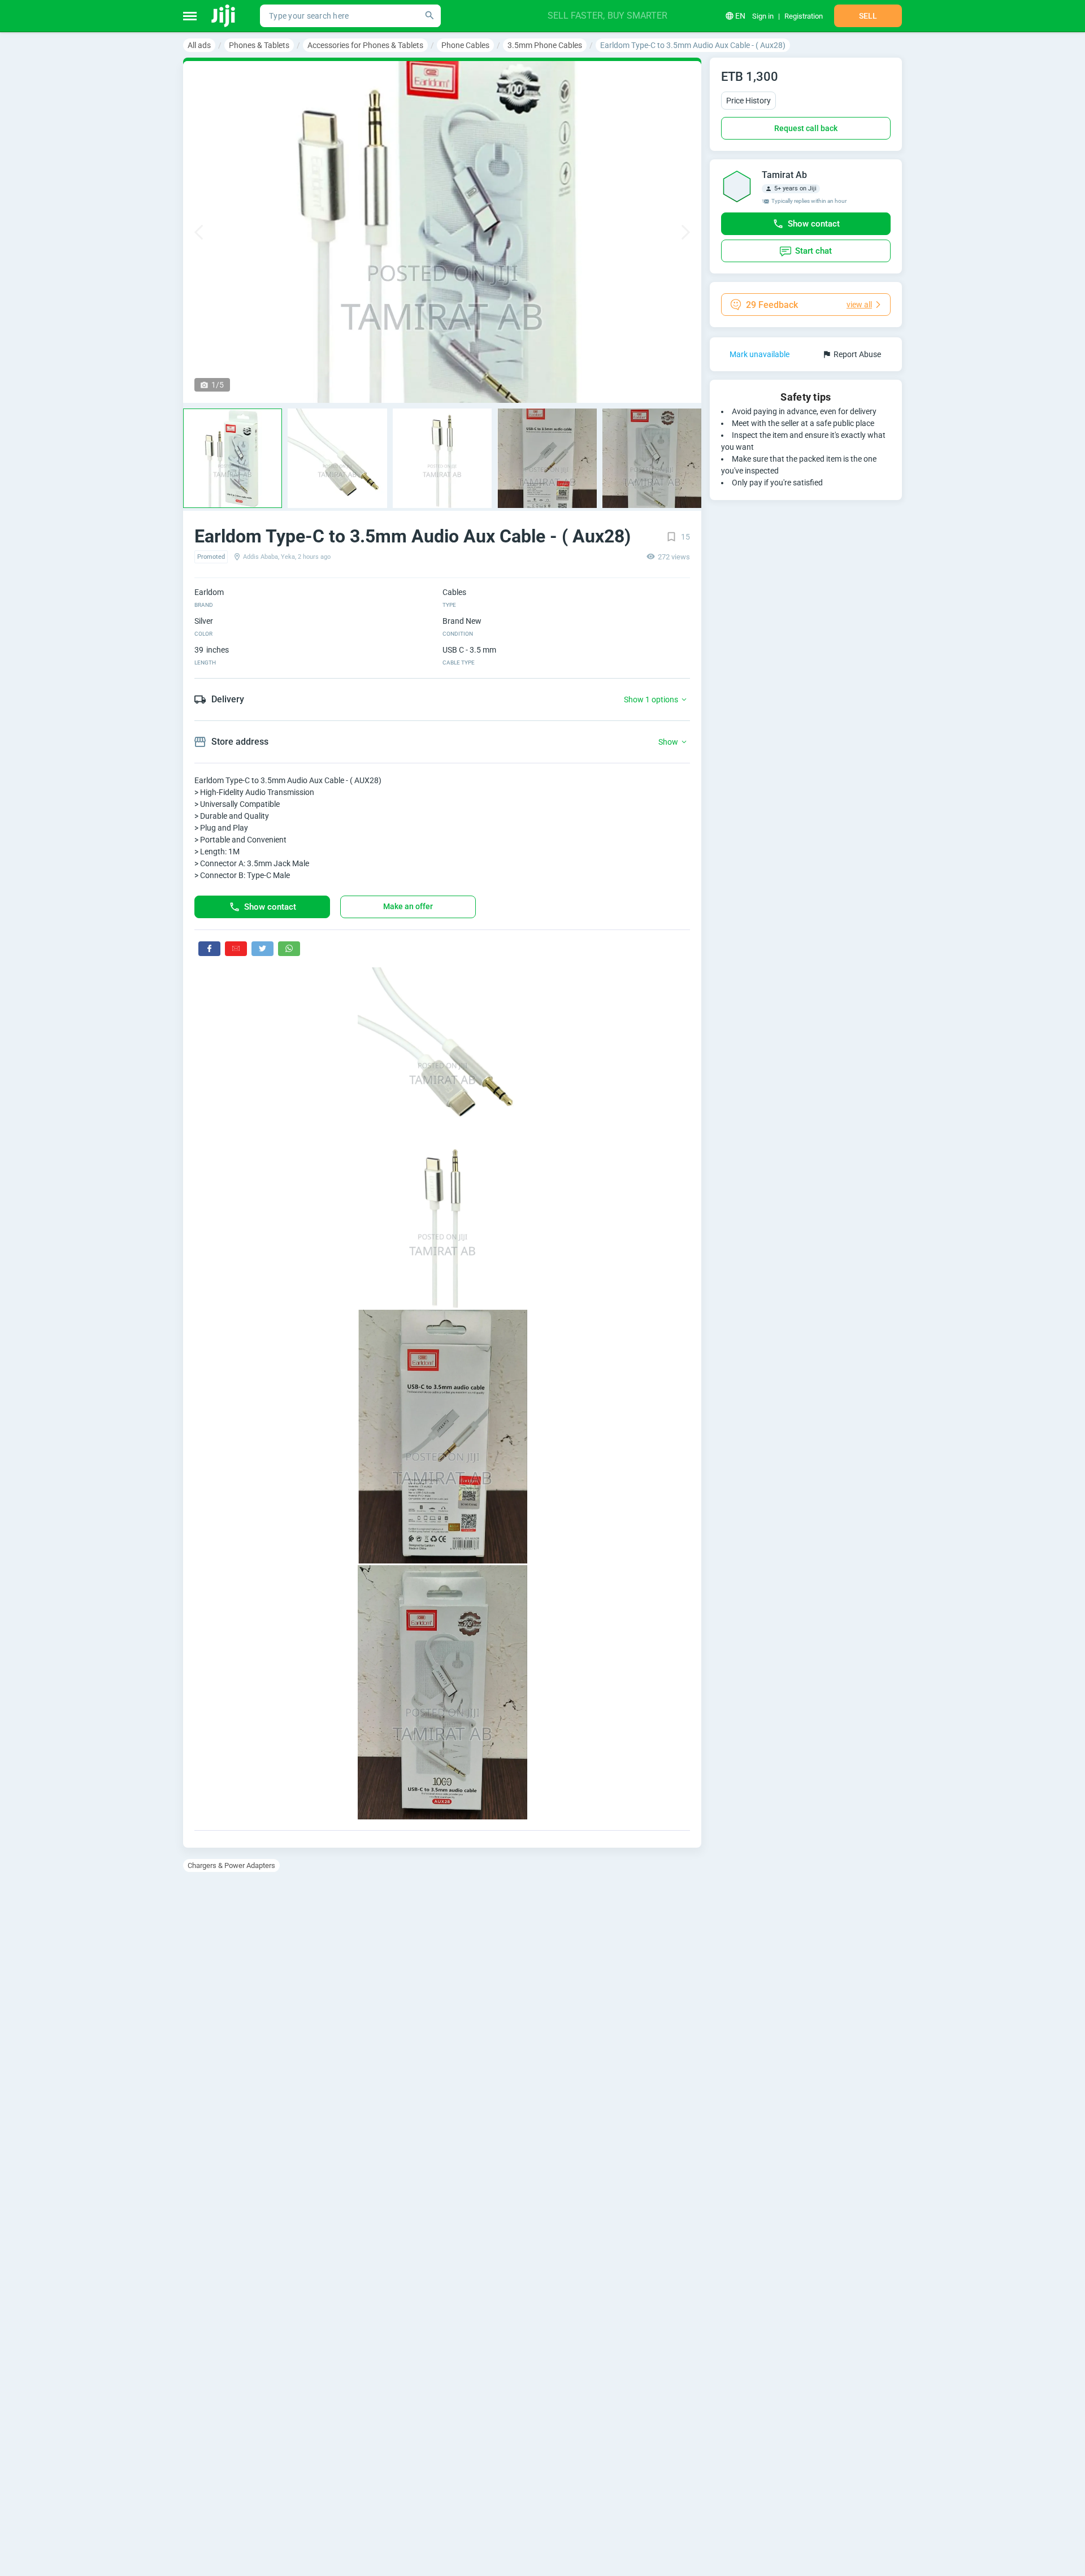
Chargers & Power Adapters (231, 1865)
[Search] (429, 16)
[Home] (224, 16)
